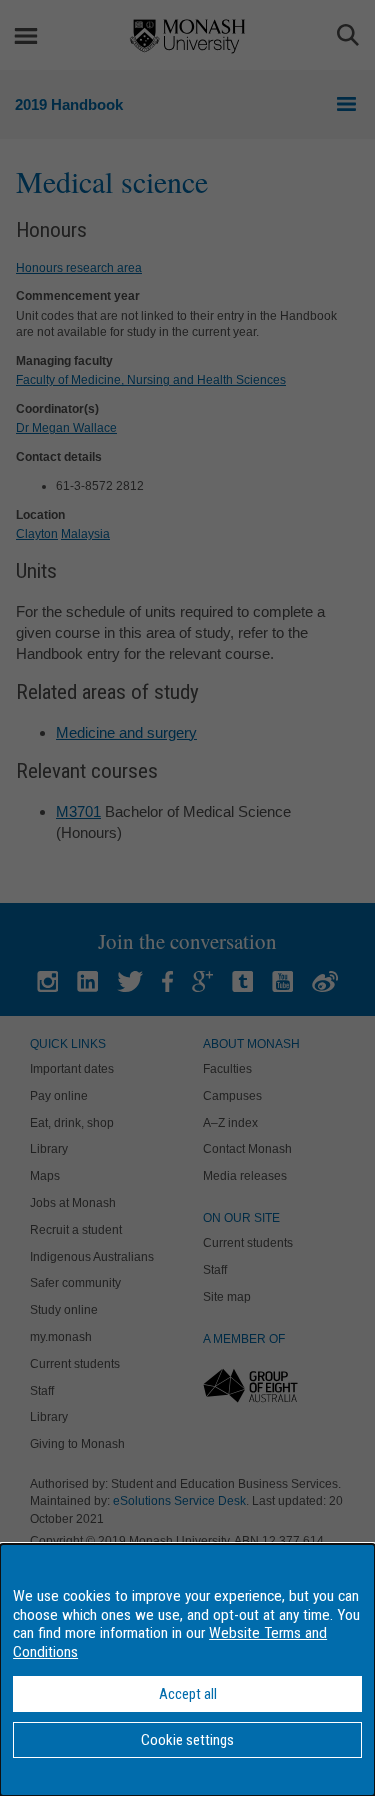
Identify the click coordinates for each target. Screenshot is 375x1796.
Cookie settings (187, 1740)
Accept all (188, 1694)
